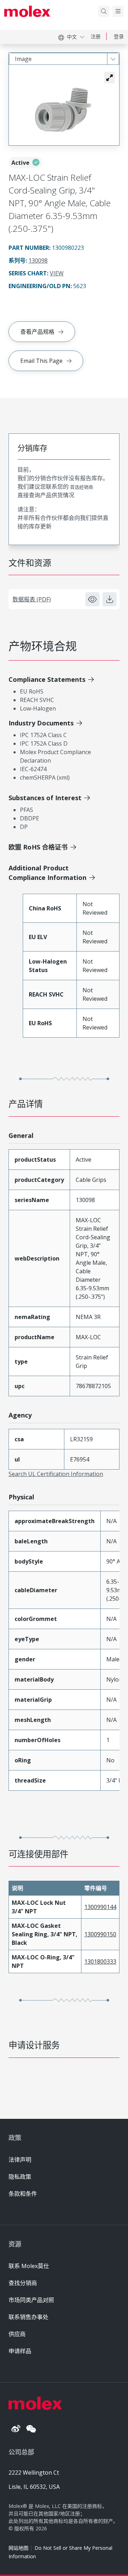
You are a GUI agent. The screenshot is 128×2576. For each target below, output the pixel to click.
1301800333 (100, 1962)
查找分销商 (23, 2283)
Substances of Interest (45, 798)
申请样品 (20, 2351)
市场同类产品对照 (31, 2300)
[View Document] (92, 599)
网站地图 (18, 2548)
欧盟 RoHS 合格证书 (38, 847)
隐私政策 (20, 2177)
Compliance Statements (47, 679)
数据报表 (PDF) (32, 599)
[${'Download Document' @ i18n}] (110, 599)
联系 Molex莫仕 (29, 2266)
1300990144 (100, 1907)
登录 (119, 36)
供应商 (17, 2334)
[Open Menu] (118, 11)
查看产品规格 (37, 332)
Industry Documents (41, 723)
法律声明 (20, 2160)
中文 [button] (72, 37)
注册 (96, 36)
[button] (110, 78)
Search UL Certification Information (56, 1474)
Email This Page (41, 361)
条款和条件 (23, 2194)
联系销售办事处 (28, 2317)
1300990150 (100, 1934)
